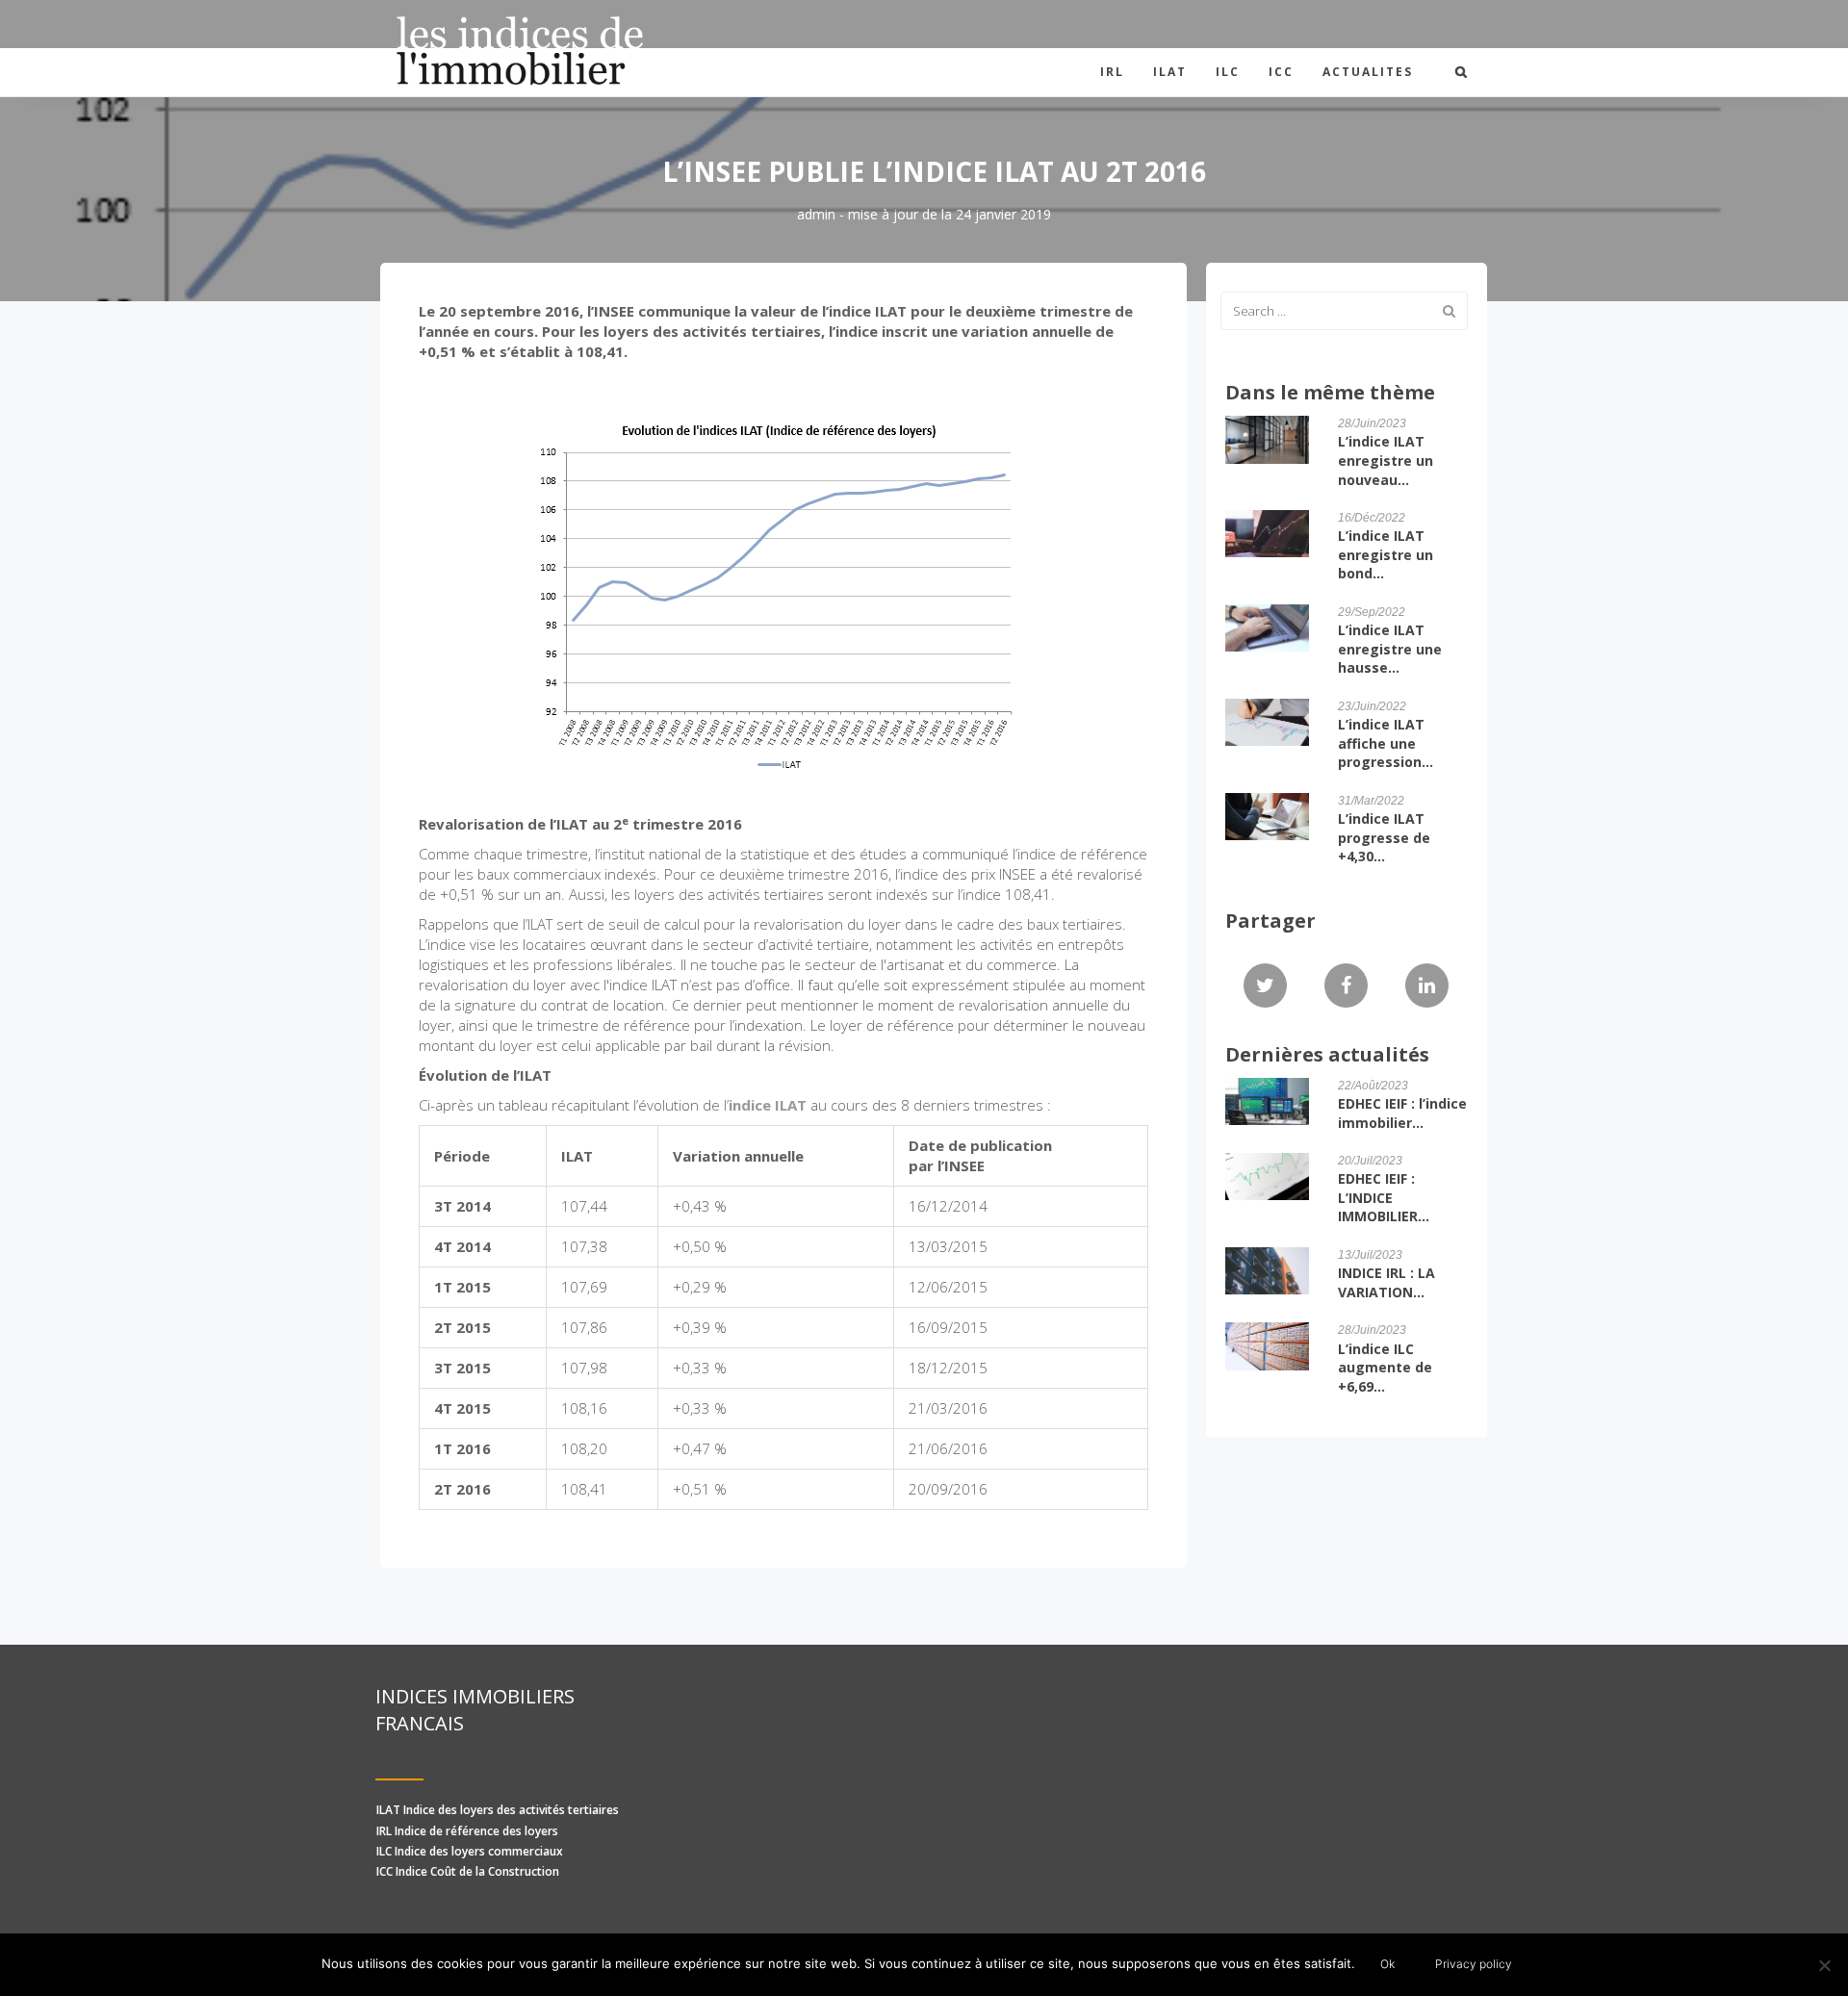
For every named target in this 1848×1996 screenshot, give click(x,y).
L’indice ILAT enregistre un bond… (1386, 554)
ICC (1281, 72)
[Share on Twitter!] (1265, 986)
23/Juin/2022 (1372, 706)
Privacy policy (1474, 1964)
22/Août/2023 (1373, 1086)
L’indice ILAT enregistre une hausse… (1390, 649)
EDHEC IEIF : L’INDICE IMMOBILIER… (1384, 1197)
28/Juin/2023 (1372, 423)
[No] (1824, 1965)
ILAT (1170, 72)
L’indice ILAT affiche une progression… (1386, 743)
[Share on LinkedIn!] (1427, 986)
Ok (1387, 1964)
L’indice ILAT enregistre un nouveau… (1386, 460)
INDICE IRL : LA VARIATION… (1386, 1282)
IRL (1112, 72)
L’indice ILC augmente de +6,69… (1385, 1368)
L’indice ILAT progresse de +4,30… (1384, 837)
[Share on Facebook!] (1346, 986)
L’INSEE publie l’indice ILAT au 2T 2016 (934, 171)
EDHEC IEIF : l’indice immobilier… (1402, 1113)
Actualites (1368, 72)
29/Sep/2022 (1372, 612)
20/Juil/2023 (1370, 1161)
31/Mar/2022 (1371, 801)
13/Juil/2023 (1370, 1255)
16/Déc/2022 (1372, 518)
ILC (1228, 72)
